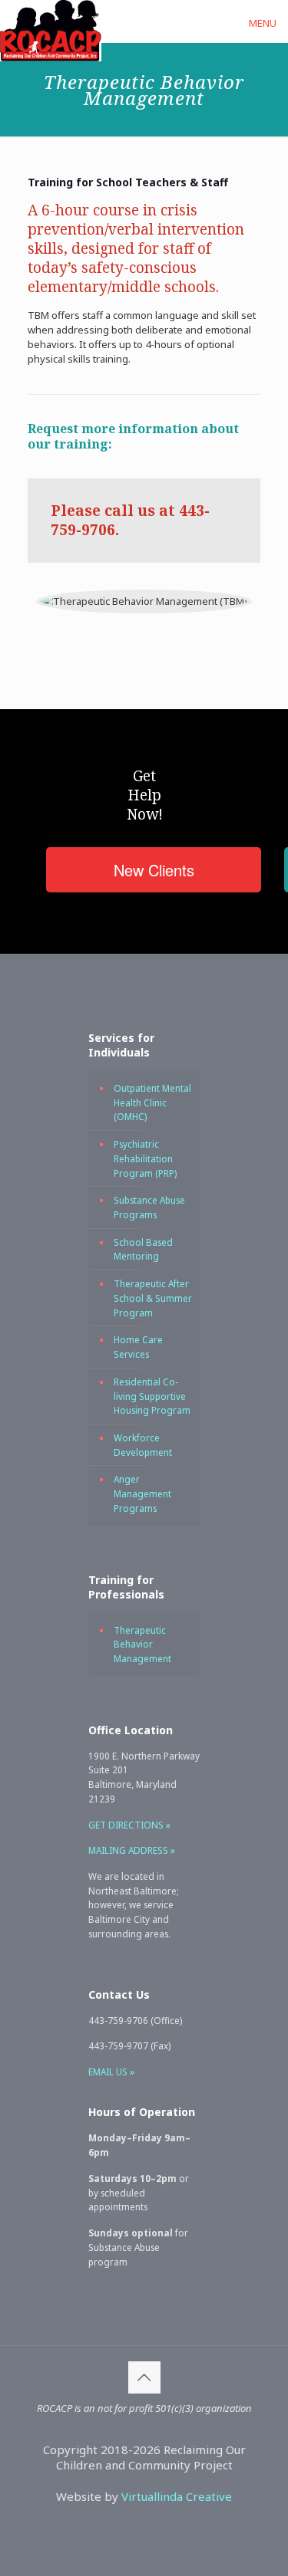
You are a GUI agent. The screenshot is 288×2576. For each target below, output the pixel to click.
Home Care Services (138, 1347)
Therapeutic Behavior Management (142, 1644)
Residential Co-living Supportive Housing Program (152, 1396)
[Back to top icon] (144, 2377)
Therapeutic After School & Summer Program (153, 1298)
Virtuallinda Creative (177, 2496)
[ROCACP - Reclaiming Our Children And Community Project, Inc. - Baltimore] (51, 19)
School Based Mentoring (143, 1249)
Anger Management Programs (142, 1493)
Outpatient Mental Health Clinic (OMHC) (152, 1102)
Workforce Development (143, 1445)
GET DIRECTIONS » (129, 1825)
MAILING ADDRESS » (132, 1850)
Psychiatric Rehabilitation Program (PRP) (145, 1158)
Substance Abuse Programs (149, 1207)
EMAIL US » (111, 2072)
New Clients (154, 870)
